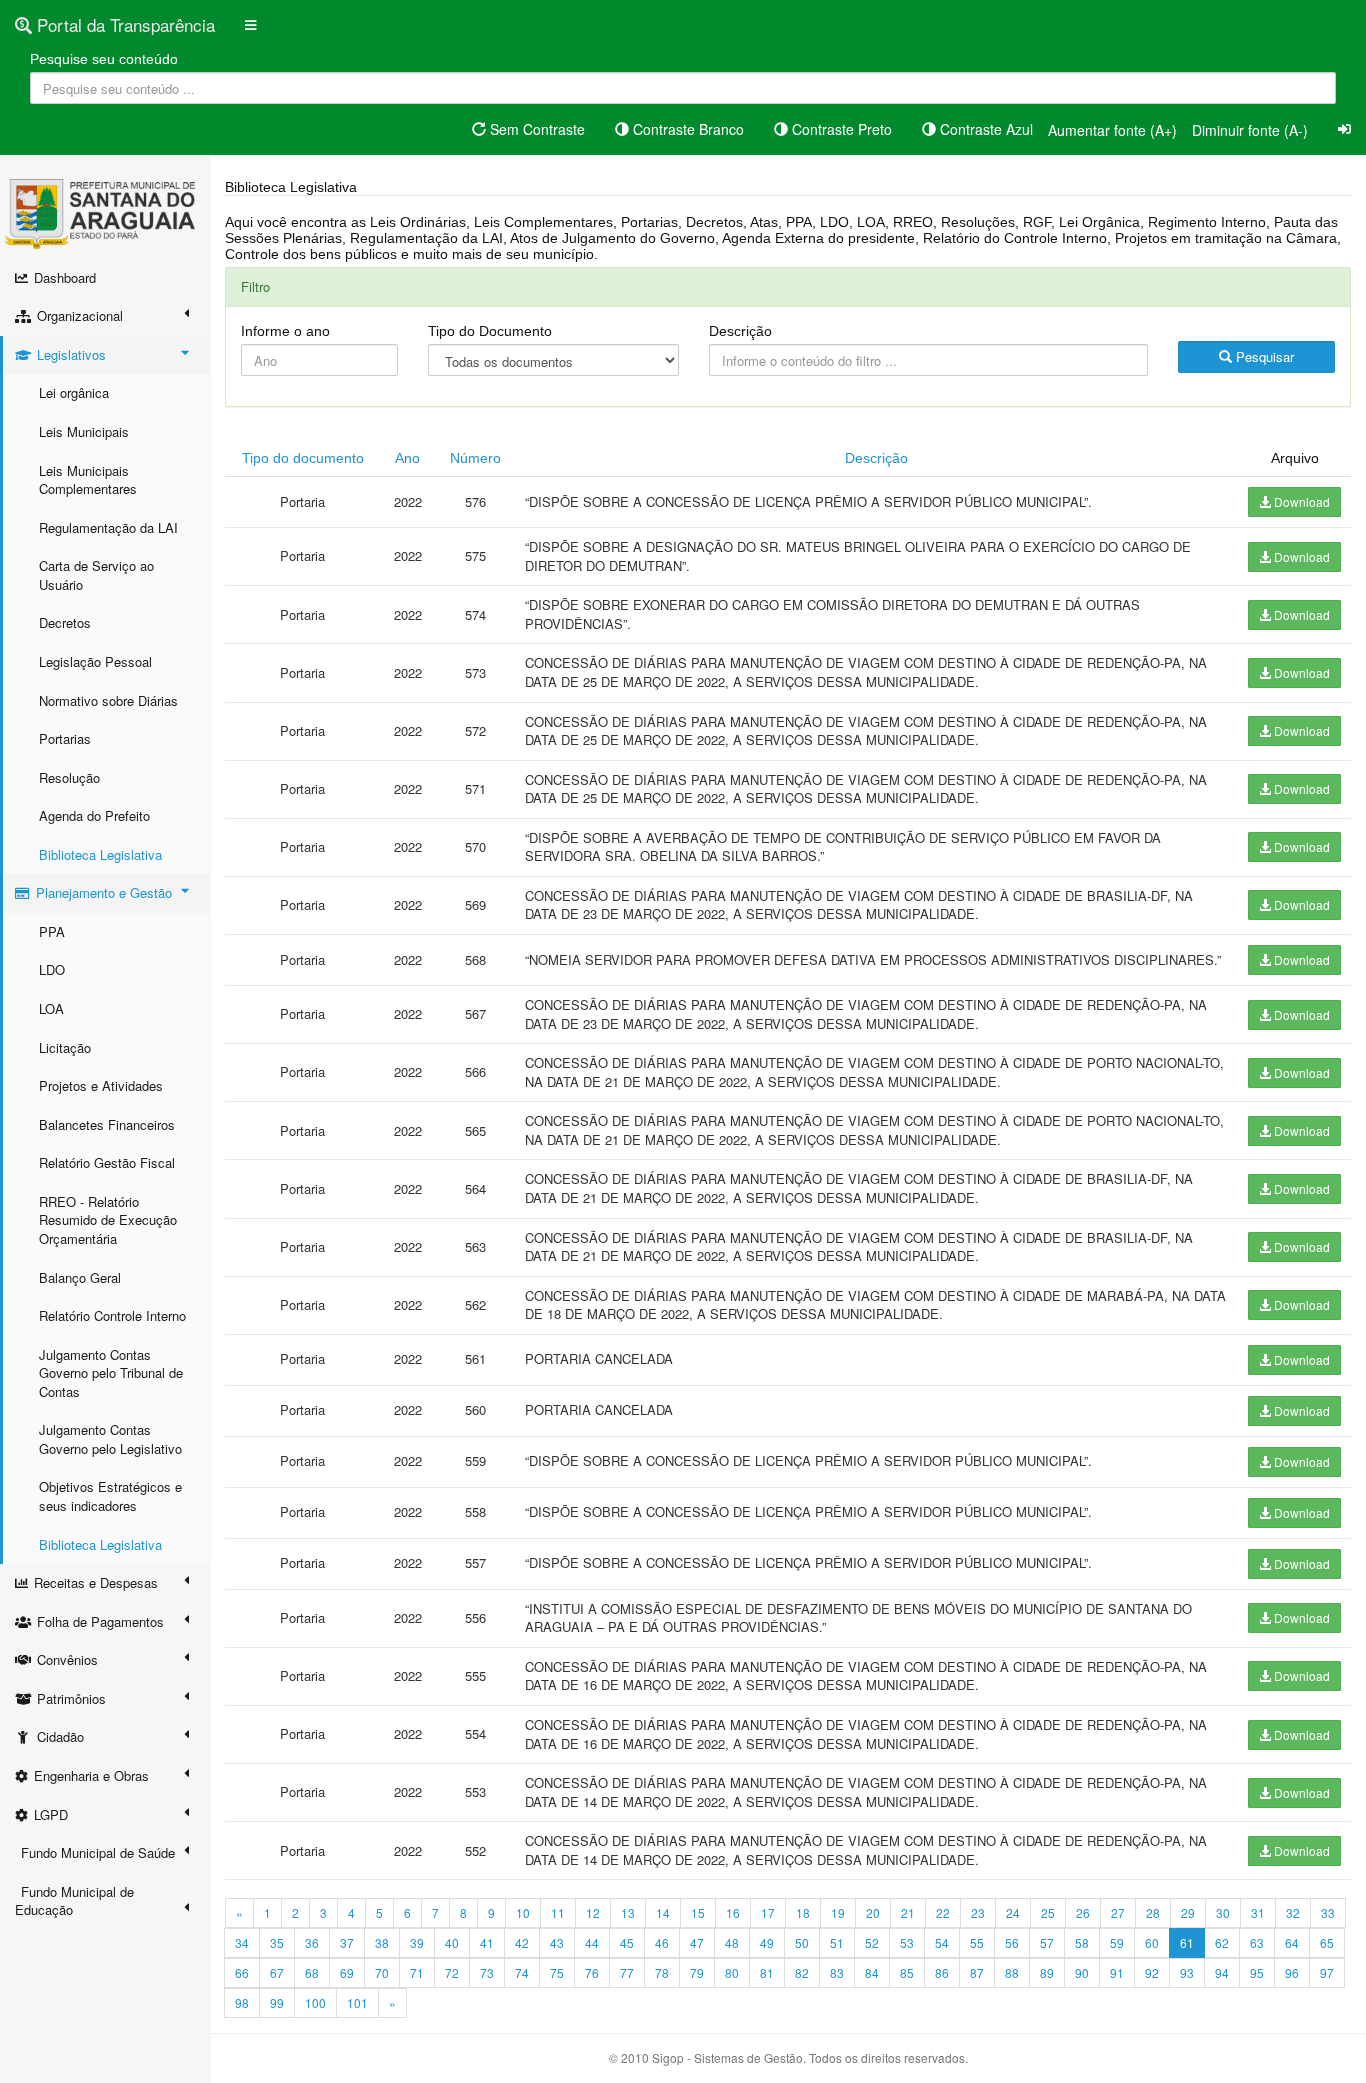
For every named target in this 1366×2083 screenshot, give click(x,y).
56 (1012, 1942)
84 (872, 1972)
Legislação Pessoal (95, 661)
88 (1012, 1972)
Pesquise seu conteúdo (104, 59)
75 (557, 1972)
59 (1117, 1942)
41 (487, 1942)
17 (768, 1912)
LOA (51, 1008)
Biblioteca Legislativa (100, 854)
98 (242, 2002)
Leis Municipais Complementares (88, 480)
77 (627, 1972)
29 (1188, 1912)
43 (557, 1942)
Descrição (740, 331)
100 (315, 2002)
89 (1047, 1972)
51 (837, 1942)
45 (627, 1942)
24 (1013, 1912)
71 (417, 1972)
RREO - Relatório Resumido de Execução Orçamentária (108, 1220)
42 (522, 1942)
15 (698, 1912)
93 (1187, 1972)
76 (592, 1972)
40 (452, 1942)
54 (942, 1942)
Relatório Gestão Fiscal (107, 1162)
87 (977, 1972)
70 (382, 1972)
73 (487, 1972)
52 (872, 1942)
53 (907, 1942)
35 (277, 1942)
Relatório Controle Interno (112, 1315)
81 (767, 1972)
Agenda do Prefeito (94, 815)
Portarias (65, 738)
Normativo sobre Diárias (108, 700)
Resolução (69, 777)
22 (943, 1912)
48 (732, 1942)
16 (733, 1912)
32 (1293, 1912)
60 (1152, 1942)
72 (452, 1972)
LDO (52, 969)
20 (873, 1912)
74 (522, 1972)
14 (663, 1912)
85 (907, 1972)
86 (942, 1972)
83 (837, 1972)
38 (382, 1942)
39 (417, 1942)
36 (312, 1942)
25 (1048, 1912)
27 (1118, 1912)
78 (662, 1972)
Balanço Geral (80, 1277)
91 (1117, 1972)
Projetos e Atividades (101, 1085)
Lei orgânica (74, 392)
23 (978, 1912)
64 (1292, 1942)
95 (1257, 1972)
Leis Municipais (84, 431)
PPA (52, 931)
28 (1153, 1912)
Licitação (65, 1047)
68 (312, 1972)
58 (1082, 1942)
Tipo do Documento (490, 331)
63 (1257, 1942)
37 (347, 1942)
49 (767, 1942)
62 (1222, 1942)
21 (908, 1912)
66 (242, 1972)
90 (1082, 1972)
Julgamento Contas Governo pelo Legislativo (110, 1439)
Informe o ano (285, 331)
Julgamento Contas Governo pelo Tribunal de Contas (111, 1373)
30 (1223, 1912)
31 (1258, 1912)
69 (347, 1972)
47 (697, 1942)
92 (1152, 1972)
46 (662, 1942)
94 (1222, 1972)
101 (357, 2002)
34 (242, 1942)
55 (977, 1942)
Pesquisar (1263, 356)
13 (628, 1912)
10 (523, 1912)
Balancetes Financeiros (107, 1124)
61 (1187, 1942)
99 (277, 2002)
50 (802, 1942)
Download (1300, 501)
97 (1327, 1972)
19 (838, 1912)
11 (558, 1912)
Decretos (65, 622)
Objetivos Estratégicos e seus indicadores (110, 1496)
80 (732, 1972)
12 (593, 1912)
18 (803, 1912)
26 (1083, 1912)
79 (697, 1972)
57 (1047, 1942)
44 (592, 1942)
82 (802, 1972)
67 (277, 1972)
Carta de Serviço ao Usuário (96, 575)
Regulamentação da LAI (108, 527)
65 (1327, 1942)
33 (1328, 1912)
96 (1292, 1972)
